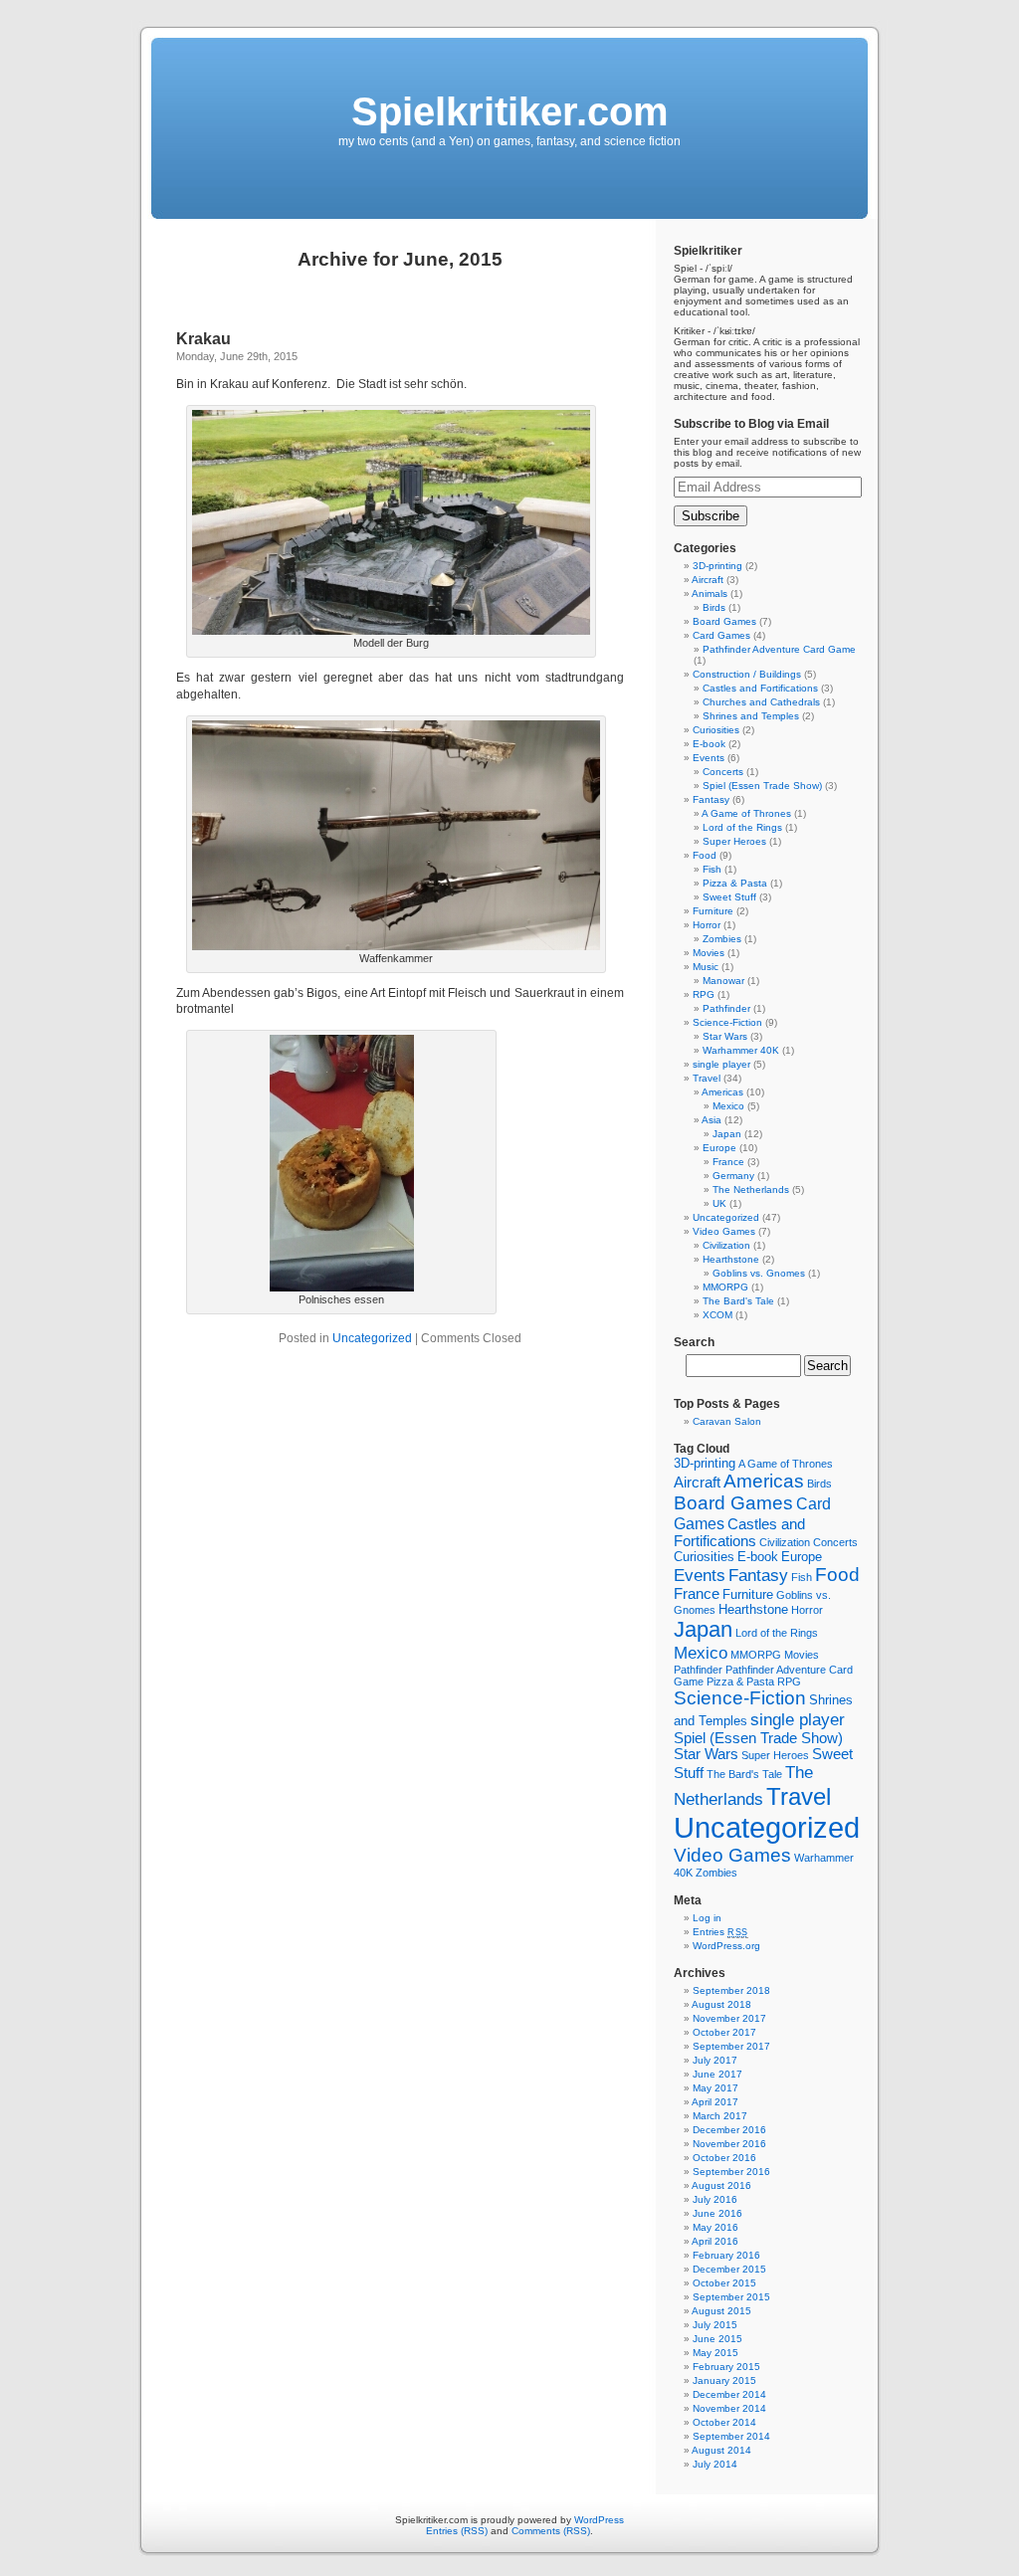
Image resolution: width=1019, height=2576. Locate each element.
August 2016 (721, 2185)
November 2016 (729, 2144)
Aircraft (708, 580)
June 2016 (717, 2213)
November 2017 (729, 2018)
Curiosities (716, 730)
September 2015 (731, 2297)
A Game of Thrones (746, 813)
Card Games (721, 635)
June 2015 (717, 2339)
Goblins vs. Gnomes (759, 1273)
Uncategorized (372, 1338)
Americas (722, 1092)
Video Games (724, 1231)
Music (706, 967)
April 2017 (715, 2102)
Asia (712, 1120)
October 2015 (724, 2283)
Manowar (723, 981)
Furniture (713, 911)
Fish (712, 869)
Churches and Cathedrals (761, 702)
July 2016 (715, 2199)
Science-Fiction (727, 1022)
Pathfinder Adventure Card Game (779, 649)
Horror (707, 925)
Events (709, 758)
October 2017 (724, 2032)
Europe (719, 1148)
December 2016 (729, 2130)
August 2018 (721, 2004)
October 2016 (724, 2158)
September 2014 (731, 2436)
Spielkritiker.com (510, 111)
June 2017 (717, 2074)
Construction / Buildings (747, 674)
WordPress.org (726, 1946)
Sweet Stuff (729, 897)
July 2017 (715, 2060)
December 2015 (729, 2269)
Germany (733, 1176)
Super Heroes (734, 841)
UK (719, 1203)
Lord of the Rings (742, 827)
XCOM (717, 1315)
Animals (710, 594)
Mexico (728, 1106)
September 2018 (731, 1990)
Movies (709, 953)
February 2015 (726, 2367)
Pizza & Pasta (735, 883)
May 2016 (715, 2227)
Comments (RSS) (551, 2531)
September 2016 (731, 2172)
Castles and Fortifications (760, 688)
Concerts (723, 772)
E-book (709, 744)
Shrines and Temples (751, 716)
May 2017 (715, 2088)
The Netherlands (751, 1189)
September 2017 (731, 2046)
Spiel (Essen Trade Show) (762, 786)
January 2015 (724, 2380)
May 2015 (715, 2353)
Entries (720, 1932)
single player (721, 1064)
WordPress (599, 2520)
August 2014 (721, 2450)
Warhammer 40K (741, 1050)
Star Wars (725, 1036)
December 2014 (729, 2394)
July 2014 (715, 2464)
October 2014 (724, 2422)
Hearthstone (731, 1259)
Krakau (204, 339)
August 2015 (721, 2311)
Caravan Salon (727, 1421)
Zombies (722, 939)
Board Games (724, 621)
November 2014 (729, 2408)
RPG (704, 994)
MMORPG (725, 1287)
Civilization (726, 1245)
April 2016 (715, 2241)
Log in (707, 1918)
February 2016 (726, 2255)
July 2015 (715, 2325)
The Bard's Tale (738, 1301)
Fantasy (711, 799)
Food (705, 855)
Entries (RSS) (457, 2531)
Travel (707, 1078)
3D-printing (717, 566)
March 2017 (720, 2116)
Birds (714, 607)
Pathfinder (726, 1008)
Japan (727, 1134)
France (728, 1162)
